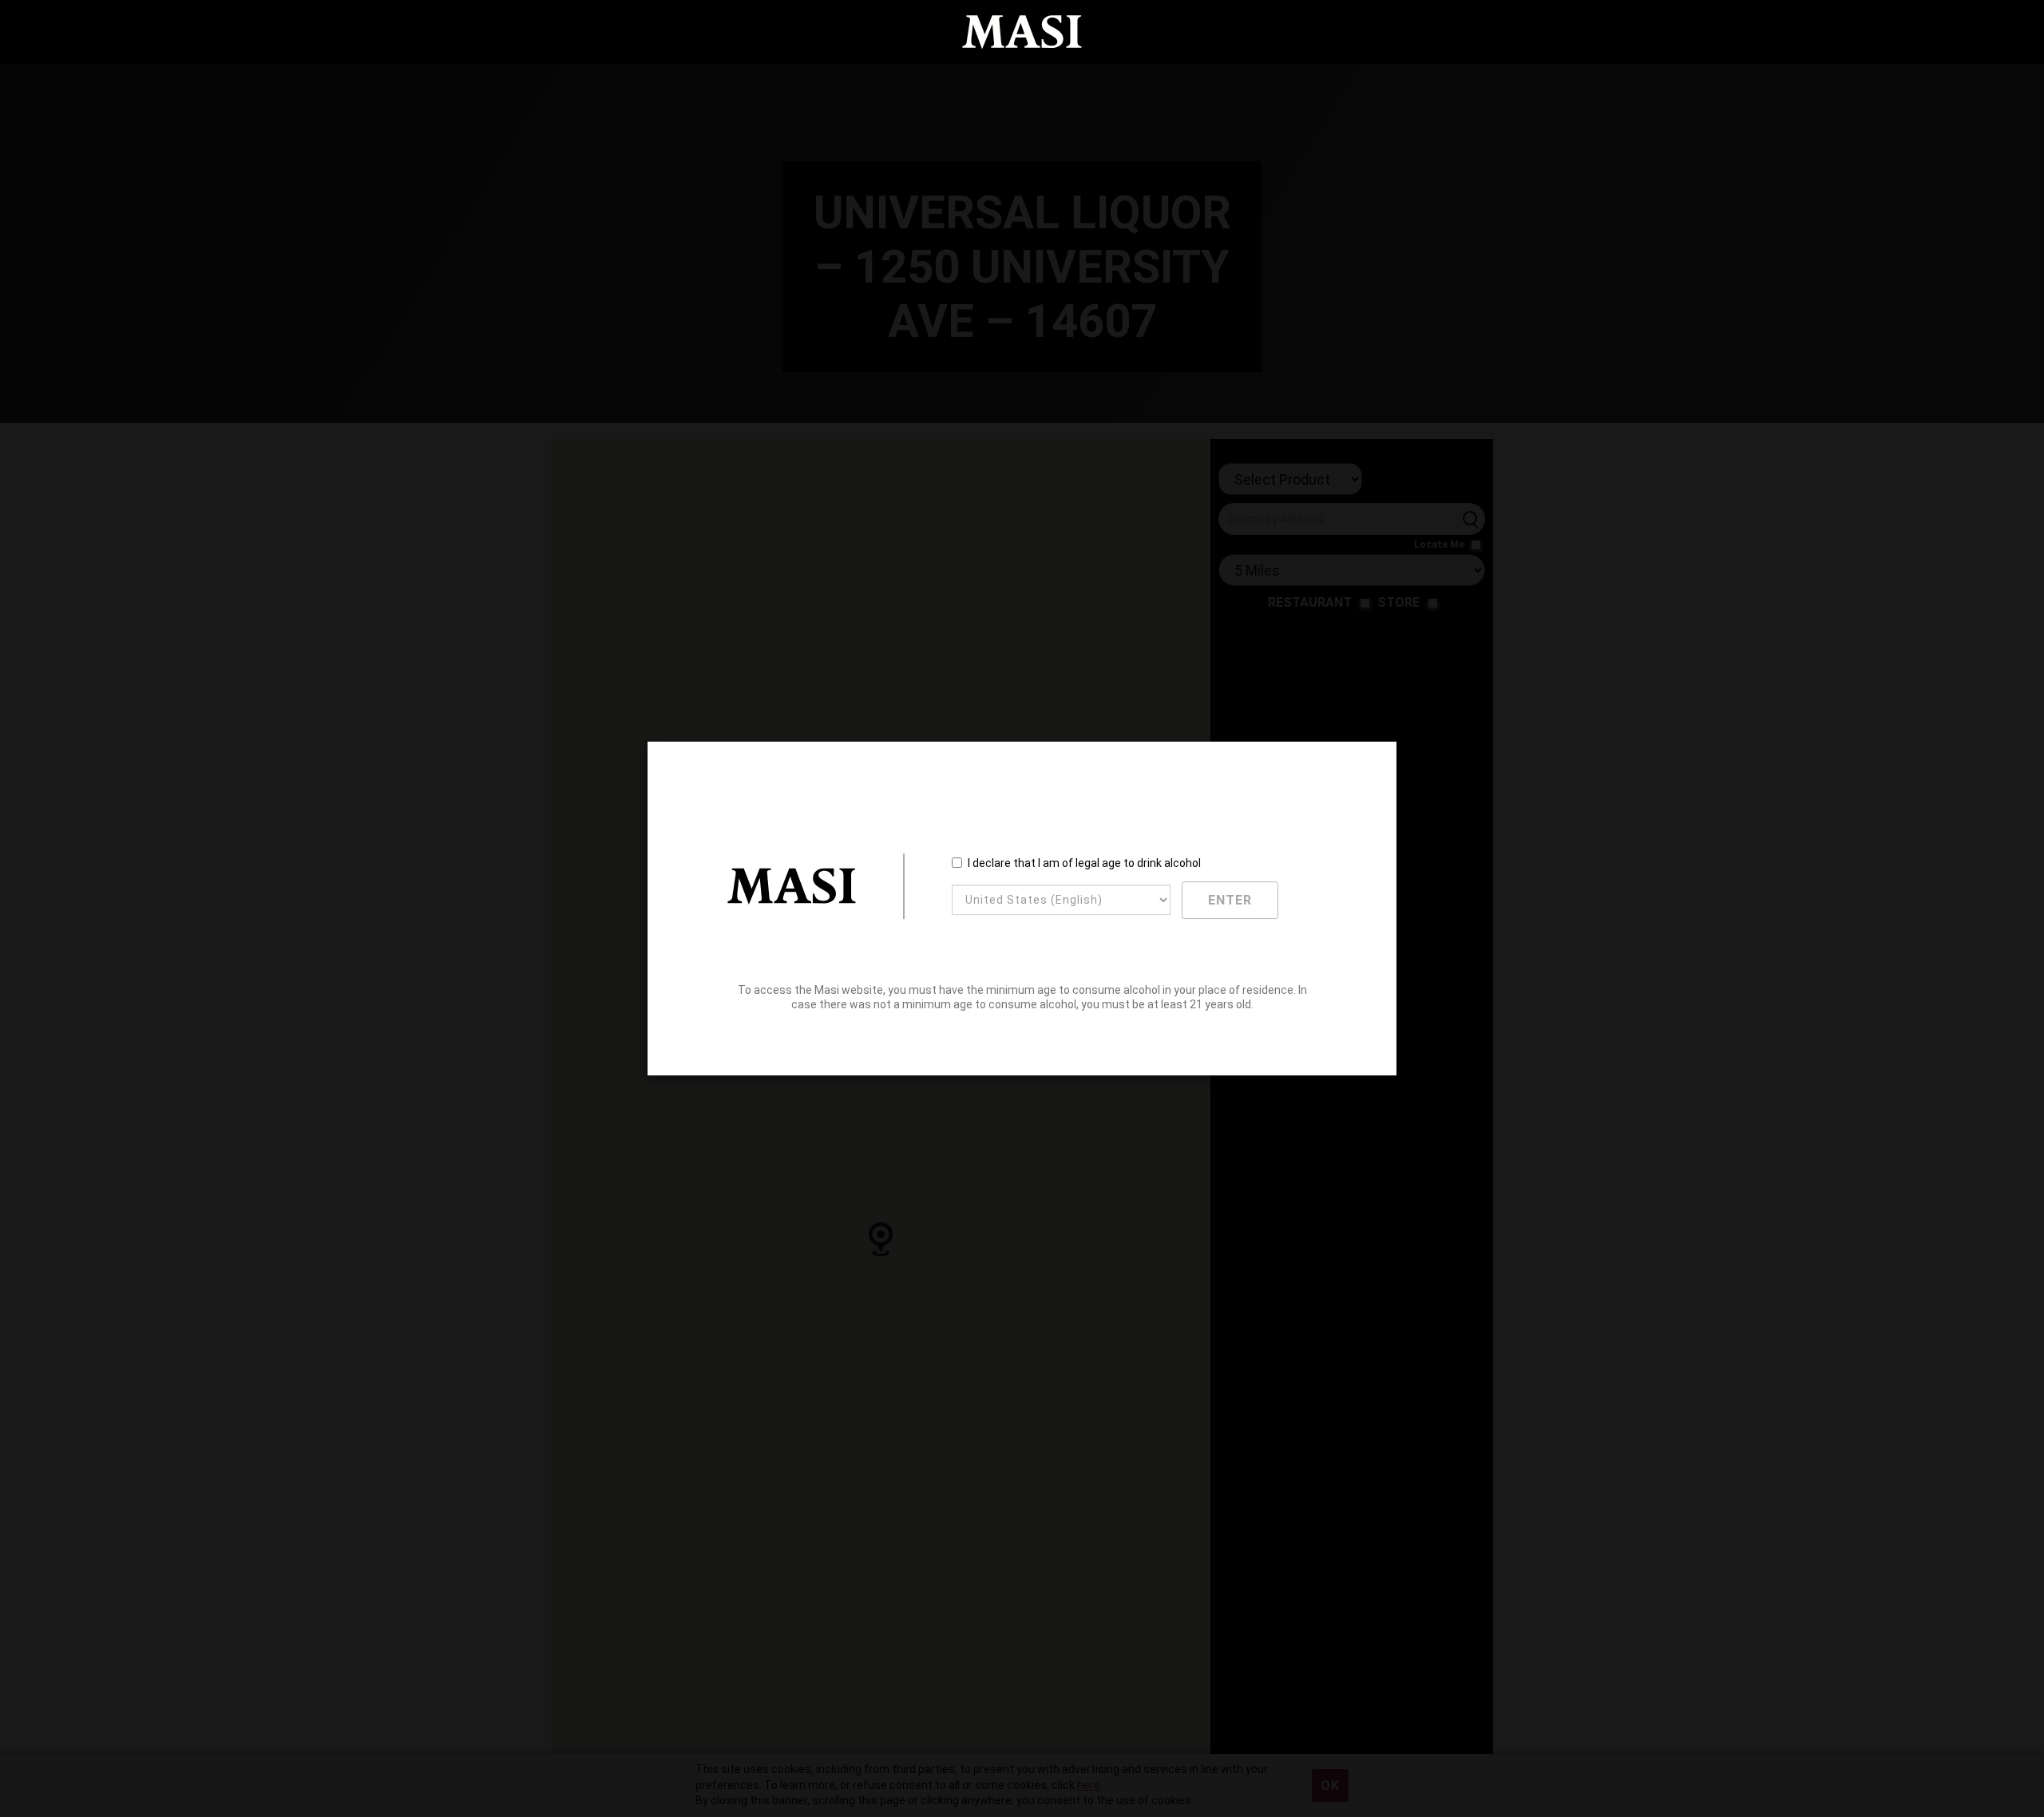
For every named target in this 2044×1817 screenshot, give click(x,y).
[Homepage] (1022, 32)
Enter (1230, 900)
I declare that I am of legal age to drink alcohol (1084, 863)
